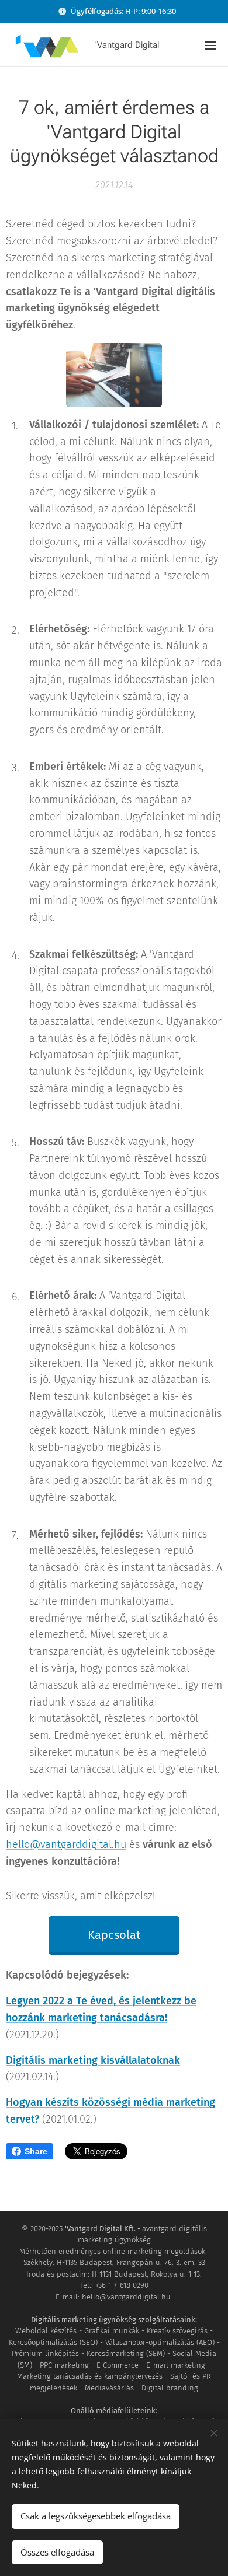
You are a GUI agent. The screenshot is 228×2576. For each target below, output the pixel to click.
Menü (210, 45)
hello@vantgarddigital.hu (66, 1845)
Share (36, 2151)
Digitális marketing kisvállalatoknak (93, 2060)
